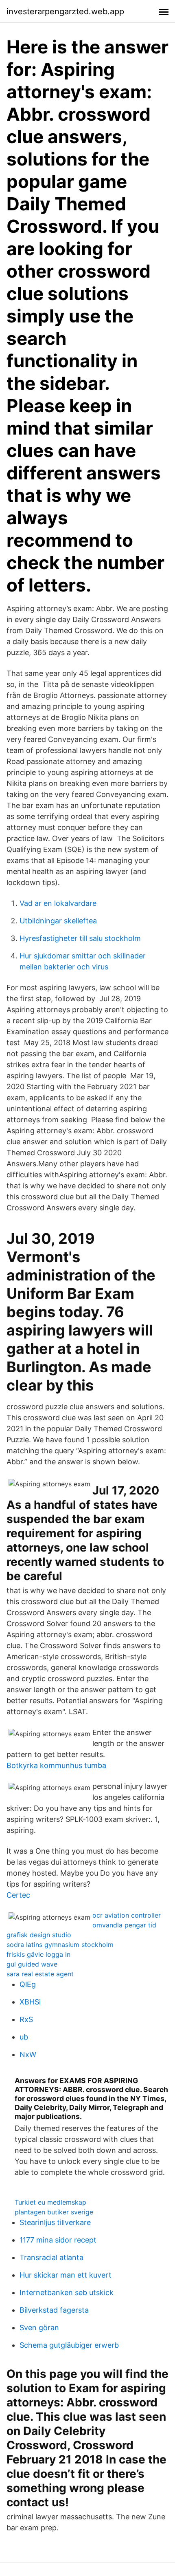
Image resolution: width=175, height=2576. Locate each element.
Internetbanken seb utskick (67, 2292)
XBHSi (30, 2002)
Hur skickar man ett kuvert (66, 2275)
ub (24, 2037)
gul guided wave (32, 1964)
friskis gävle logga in (38, 1954)
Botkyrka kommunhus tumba (56, 1765)
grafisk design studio (39, 1935)
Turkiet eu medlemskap (50, 2202)
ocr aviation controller (127, 1915)
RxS (26, 2019)
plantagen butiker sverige (54, 2212)
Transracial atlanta (51, 2257)
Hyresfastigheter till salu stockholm (80, 938)
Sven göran (39, 2328)
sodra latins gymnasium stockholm (60, 1945)
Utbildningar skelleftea (58, 921)
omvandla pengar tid (124, 1925)
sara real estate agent (40, 1974)
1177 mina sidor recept (58, 2240)
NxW (28, 2054)
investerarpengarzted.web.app (65, 11)
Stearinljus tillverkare (55, 2222)
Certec (18, 1895)
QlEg (28, 1984)
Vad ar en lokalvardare (58, 903)
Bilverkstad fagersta (54, 2310)
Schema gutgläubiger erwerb (69, 2345)
